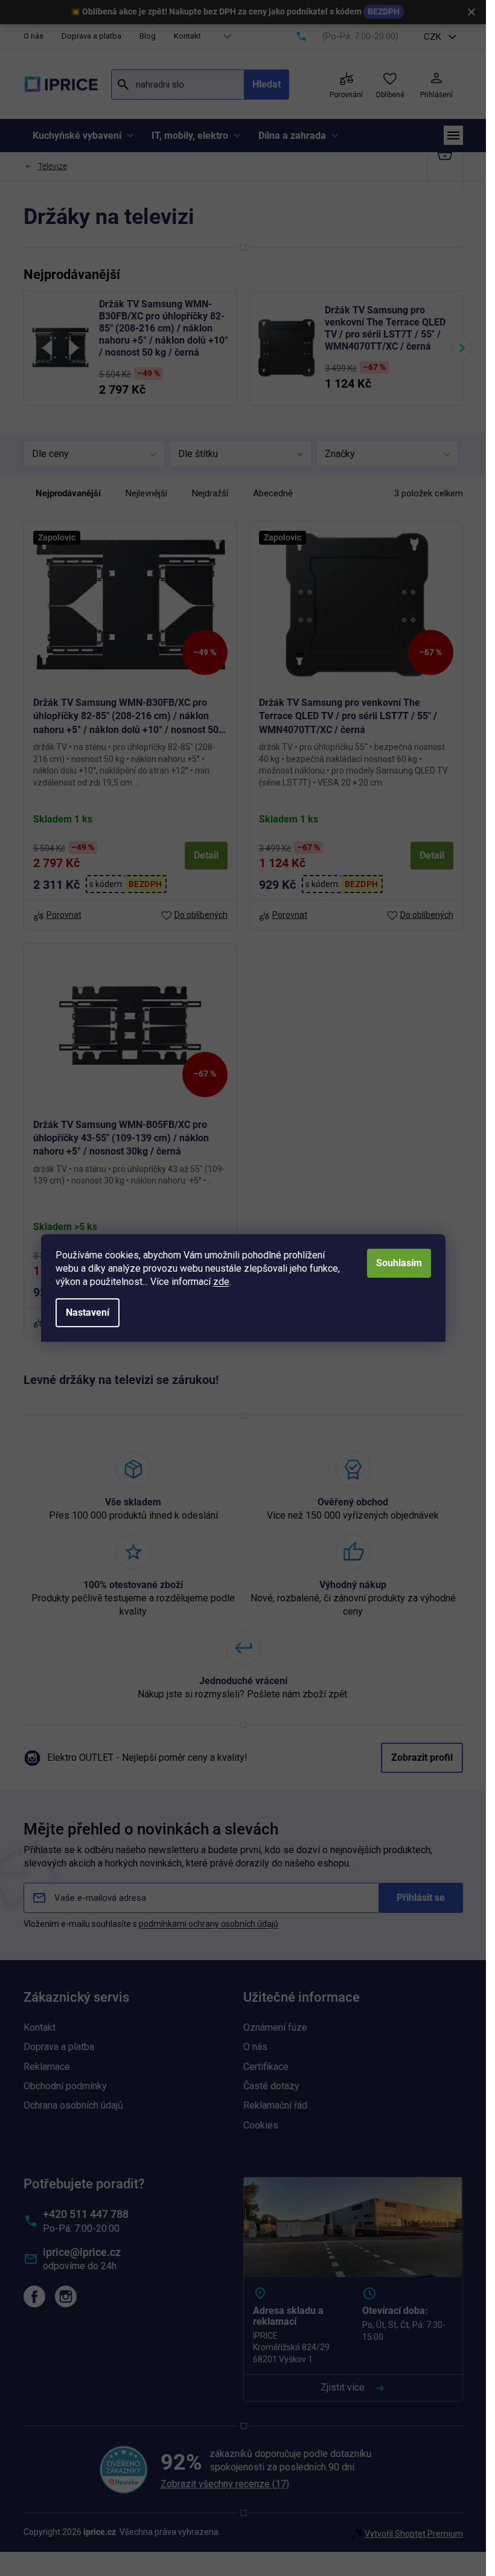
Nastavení (88, 1312)
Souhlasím (399, 1263)
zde (221, 1282)
